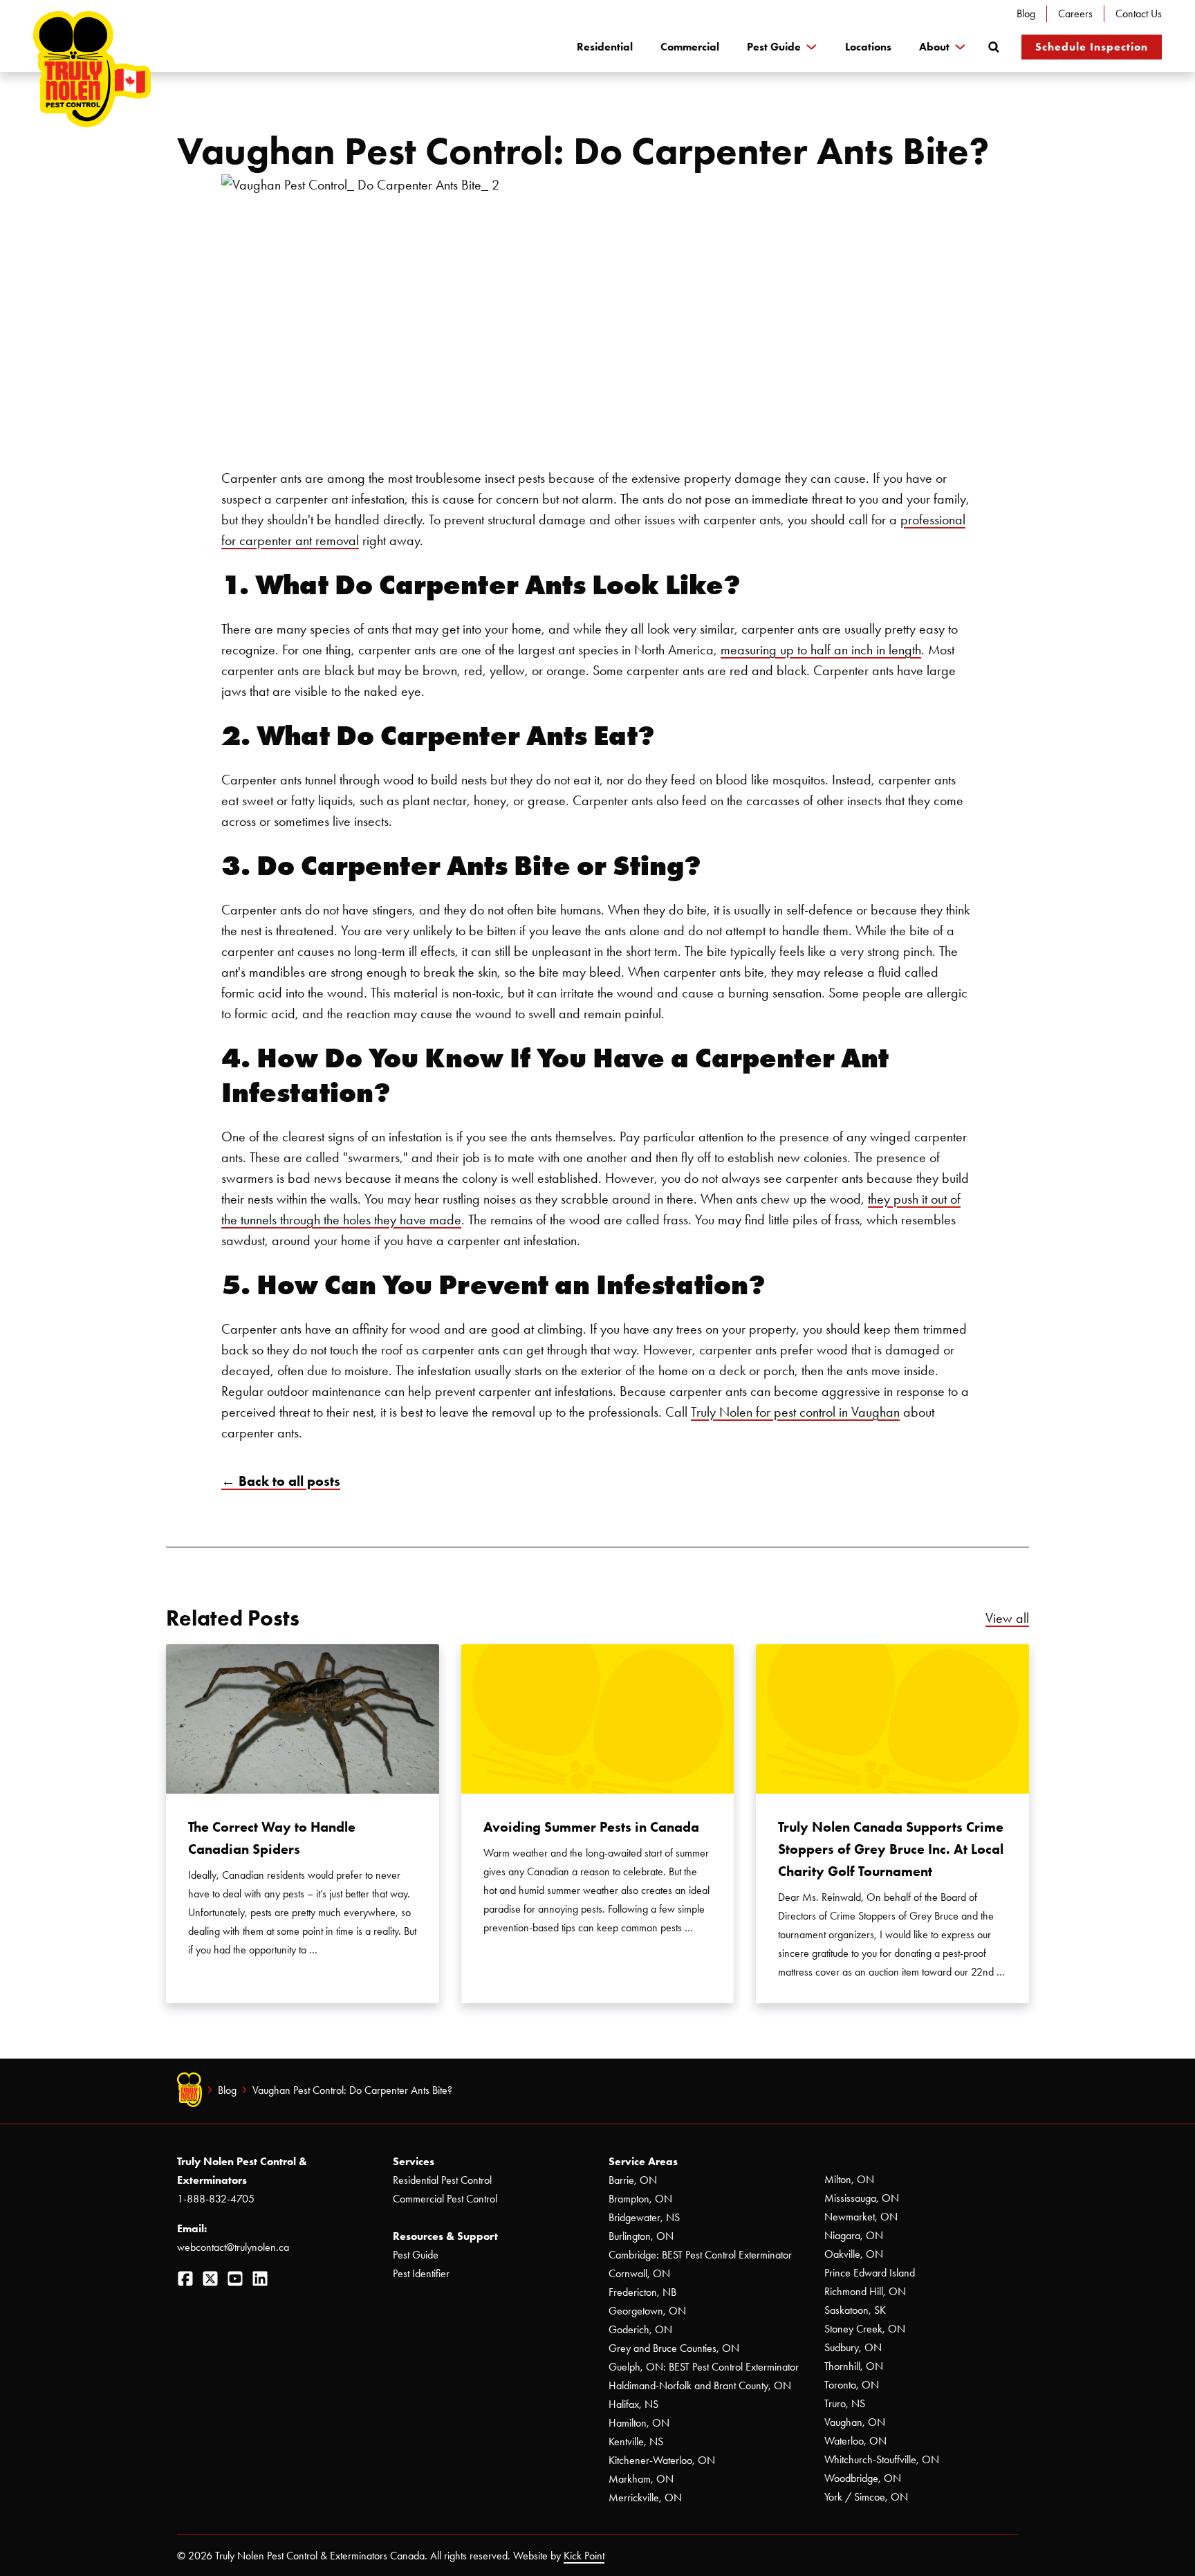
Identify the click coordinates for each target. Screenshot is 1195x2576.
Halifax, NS (633, 2404)
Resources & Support (445, 2236)
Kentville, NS (636, 2441)
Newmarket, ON (861, 2217)
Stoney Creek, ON (865, 2329)
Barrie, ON (633, 2180)
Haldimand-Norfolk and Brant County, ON (700, 2385)
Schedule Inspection (1092, 47)
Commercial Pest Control (445, 2199)
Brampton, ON (640, 2199)
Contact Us (1139, 13)
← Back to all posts (281, 1481)
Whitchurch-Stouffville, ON (882, 2459)
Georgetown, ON (647, 2311)
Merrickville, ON (645, 2497)
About (934, 47)
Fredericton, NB (642, 2292)
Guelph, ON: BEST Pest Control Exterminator (704, 2367)
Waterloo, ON (855, 2441)
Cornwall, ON (639, 2273)
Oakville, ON (854, 2254)
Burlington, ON (641, 2236)
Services (414, 2161)
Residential (605, 47)
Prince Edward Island (870, 2273)
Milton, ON (849, 2179)
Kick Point (584, 2556)
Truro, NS (845, 2403)
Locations (868, 47)
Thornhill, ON (854, 2366)
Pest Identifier (421, 2273)
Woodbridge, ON (863, 2478)
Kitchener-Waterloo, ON (662, 2460)
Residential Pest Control (442, 2180)
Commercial (690, 47)
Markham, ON (641, 2479)
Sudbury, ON (853, 2347)
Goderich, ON (640, 2329)
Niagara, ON (854, 2235)
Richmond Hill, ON (865, 2291)
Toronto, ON (852, 2385)
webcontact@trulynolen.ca (233, 2247)
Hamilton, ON (639, 2423)
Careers (1075, 13)
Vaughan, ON (855, 2422)
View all (1007, 1618)
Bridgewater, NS (644, 2217)
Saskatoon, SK (855, 2310)
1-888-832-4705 (216, 2199)
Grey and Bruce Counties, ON (674, 2348)
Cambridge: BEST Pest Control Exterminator (700, 2255)
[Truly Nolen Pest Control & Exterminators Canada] (92, 69)
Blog (1026, 13)
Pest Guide (774, 47)
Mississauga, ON (862, 2198)
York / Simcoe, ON (866, 2497)
